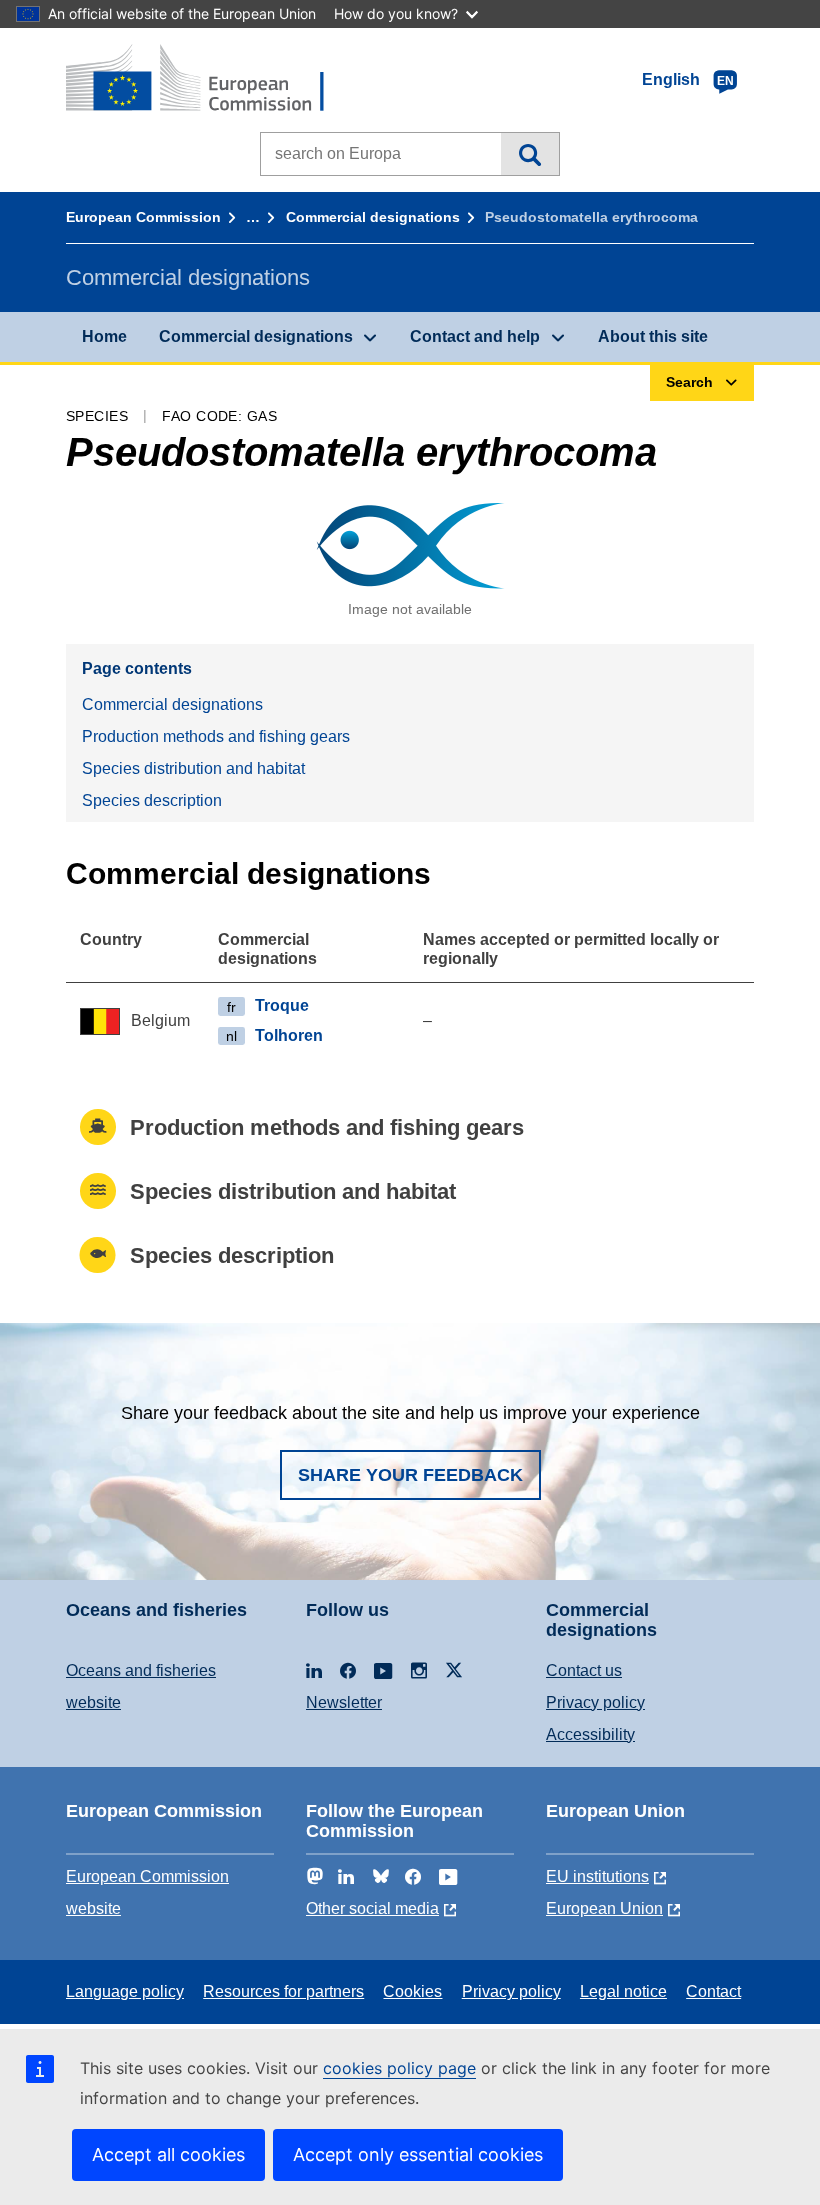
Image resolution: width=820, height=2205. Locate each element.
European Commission (143, 217)
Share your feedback (410, 1475)
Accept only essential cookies (418, 2154)
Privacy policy (595, 1702)
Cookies (412, 1991)
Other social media (372, 1908)
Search (529, 154)
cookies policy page (399, 2068)
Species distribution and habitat (193, 768)
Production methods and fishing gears (216, 736)
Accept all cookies (168, 2154)
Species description (152, 800)
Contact (713, 1991)
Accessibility (590, 1734)
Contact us (584, 1670)
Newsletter (344, 1702)
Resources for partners (283, 1991)
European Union (604, 1908)
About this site (653, 336)
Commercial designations (373, 217)
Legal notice (623, 1991)
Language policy (125, 1991)
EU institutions (597, 1876)
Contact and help (475, 336)
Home (104, 336)
